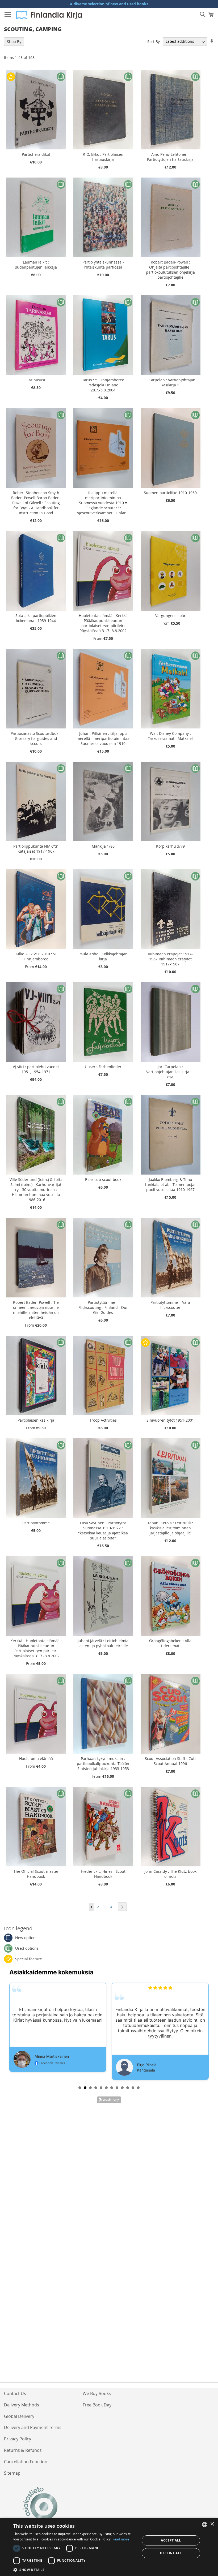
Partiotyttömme (36, 1523)
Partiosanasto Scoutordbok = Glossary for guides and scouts (36, 738)
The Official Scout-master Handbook (36, 1874)
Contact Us (15, 2393)
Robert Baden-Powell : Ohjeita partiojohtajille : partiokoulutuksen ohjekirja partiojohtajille (170, 270)
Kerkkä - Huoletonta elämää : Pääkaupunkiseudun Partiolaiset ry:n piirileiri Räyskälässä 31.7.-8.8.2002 (36, 1648)
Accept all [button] (171, 2540)
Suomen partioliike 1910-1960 (170, 493)
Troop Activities (103, 1420)
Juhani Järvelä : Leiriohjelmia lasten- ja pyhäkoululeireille (103, 1643)
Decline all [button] (171, 2553)
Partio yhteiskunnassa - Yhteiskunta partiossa (103, 265)
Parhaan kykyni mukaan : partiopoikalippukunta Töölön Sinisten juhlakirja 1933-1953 (103, 1764)
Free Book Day (97, 2405)
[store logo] (49, 15)
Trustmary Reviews (109, 2100)
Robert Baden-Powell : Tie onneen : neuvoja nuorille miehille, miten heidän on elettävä (36, 1310)
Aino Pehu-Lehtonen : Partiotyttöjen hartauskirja (170, 157)
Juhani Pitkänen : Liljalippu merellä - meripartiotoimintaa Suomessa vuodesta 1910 (103, 738)
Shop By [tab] (14, 42)
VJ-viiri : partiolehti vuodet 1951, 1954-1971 (36, 1069)
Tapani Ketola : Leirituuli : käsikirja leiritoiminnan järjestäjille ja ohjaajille (170, 1528)
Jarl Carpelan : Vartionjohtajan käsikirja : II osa (170, 1072)
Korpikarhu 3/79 (170, 846)
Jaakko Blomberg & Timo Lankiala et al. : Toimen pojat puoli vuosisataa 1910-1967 (170, 1185)
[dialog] (109, 2547)
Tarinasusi (36, 380)
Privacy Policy (18, 2439)
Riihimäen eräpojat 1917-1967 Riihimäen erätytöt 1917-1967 (170, 959)
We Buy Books (97, 2393)
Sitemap (12, 2473)
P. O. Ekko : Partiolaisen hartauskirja (103, 157)
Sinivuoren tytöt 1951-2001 (170, 1420)
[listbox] (205, 2525)
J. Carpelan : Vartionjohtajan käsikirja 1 (170, 382)
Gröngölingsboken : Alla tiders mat (170, 1643)
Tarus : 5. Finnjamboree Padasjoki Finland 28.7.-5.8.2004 (103, 385)
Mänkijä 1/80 (103, 846)
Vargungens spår (170, 616)
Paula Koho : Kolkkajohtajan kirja (103, 956)
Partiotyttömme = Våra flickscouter (170, 1305)
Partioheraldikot (36, 154)
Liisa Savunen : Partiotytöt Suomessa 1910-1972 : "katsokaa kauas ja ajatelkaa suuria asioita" (103, 1530)
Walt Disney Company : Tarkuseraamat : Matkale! (170, 736)
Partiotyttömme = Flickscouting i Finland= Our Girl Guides (103, 1307)
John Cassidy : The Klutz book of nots (170, 1874)
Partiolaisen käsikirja (36, 1420)
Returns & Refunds (23, 2450)
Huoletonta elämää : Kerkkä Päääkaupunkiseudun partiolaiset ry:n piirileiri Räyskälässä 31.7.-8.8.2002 (103, 623)
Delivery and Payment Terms (33, 2427)
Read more (121, 2539)
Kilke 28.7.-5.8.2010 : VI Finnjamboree (36, 956)
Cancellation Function (26, 2462)
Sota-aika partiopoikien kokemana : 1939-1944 (36, 618)
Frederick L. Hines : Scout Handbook (103, 1874)
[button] (75, 2569)
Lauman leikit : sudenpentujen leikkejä (36, 265)
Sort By (154, 41)
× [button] (212, 2524)
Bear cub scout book (103, 1179)
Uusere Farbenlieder (103, 1067)
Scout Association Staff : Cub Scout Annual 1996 (170, 1761)
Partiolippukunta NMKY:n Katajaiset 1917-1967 (36, 849)
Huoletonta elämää (36, 1759)
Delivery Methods (22, 2405)
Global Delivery (19, 2416)
